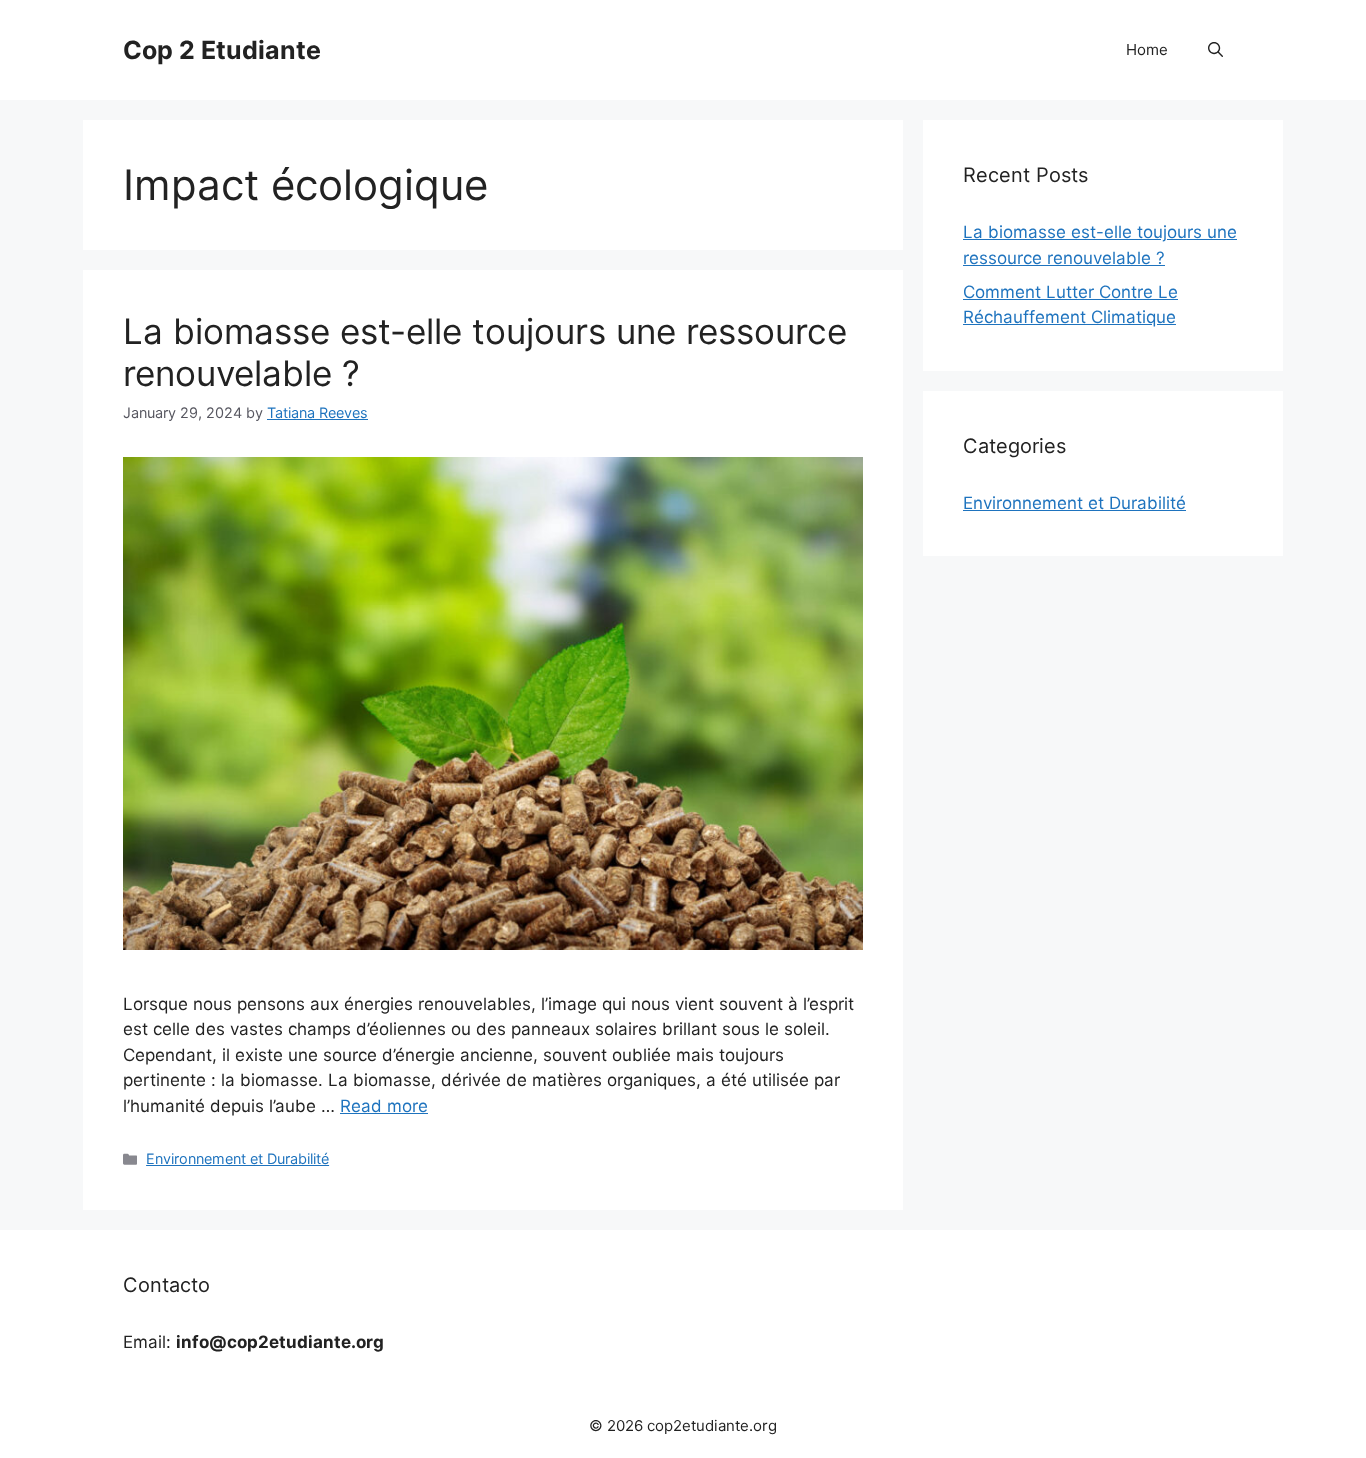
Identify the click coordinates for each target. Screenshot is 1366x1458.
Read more (384, 1106)
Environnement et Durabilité (237, 1158)
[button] (1215, 50)
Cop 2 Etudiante (222, 50)
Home (1147, 49)
